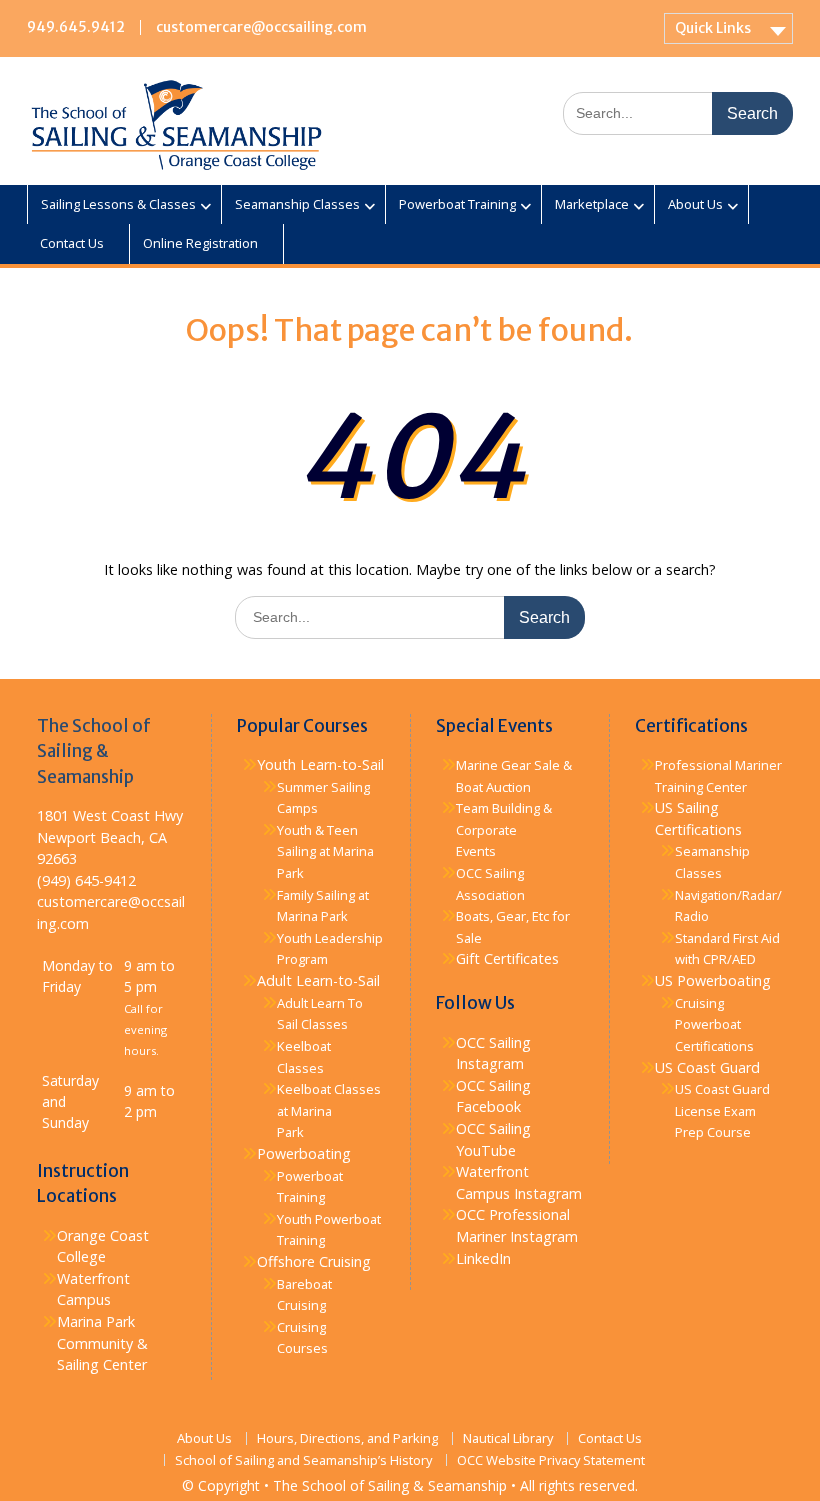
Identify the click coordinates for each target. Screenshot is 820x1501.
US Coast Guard (707, 1067)
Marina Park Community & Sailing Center (102, 1343)
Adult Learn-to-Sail (318, 980)
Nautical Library (508, 1438)
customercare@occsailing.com (261, 27)
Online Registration (200, 243)
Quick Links (713, 28)
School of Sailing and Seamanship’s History (303, 1460)
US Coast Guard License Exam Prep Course (722, 1110)
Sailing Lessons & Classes (118, 204)
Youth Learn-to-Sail (320, 764)
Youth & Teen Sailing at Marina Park (325, 851)
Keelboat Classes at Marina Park (329, 1110)
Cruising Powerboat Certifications (714, 1024)
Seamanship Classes (297, 204)
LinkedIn (483, 1258)
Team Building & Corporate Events (504, 829)
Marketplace (592, 204)
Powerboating (304, 1153)
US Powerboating (713, 980)
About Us (695, 204)
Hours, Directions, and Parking (347, 1438)
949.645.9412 (76, 27)
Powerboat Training (457, 204)
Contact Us (72, 243)
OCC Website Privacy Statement (551, 1460)
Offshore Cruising (314, 1261)
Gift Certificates (507, 958)
